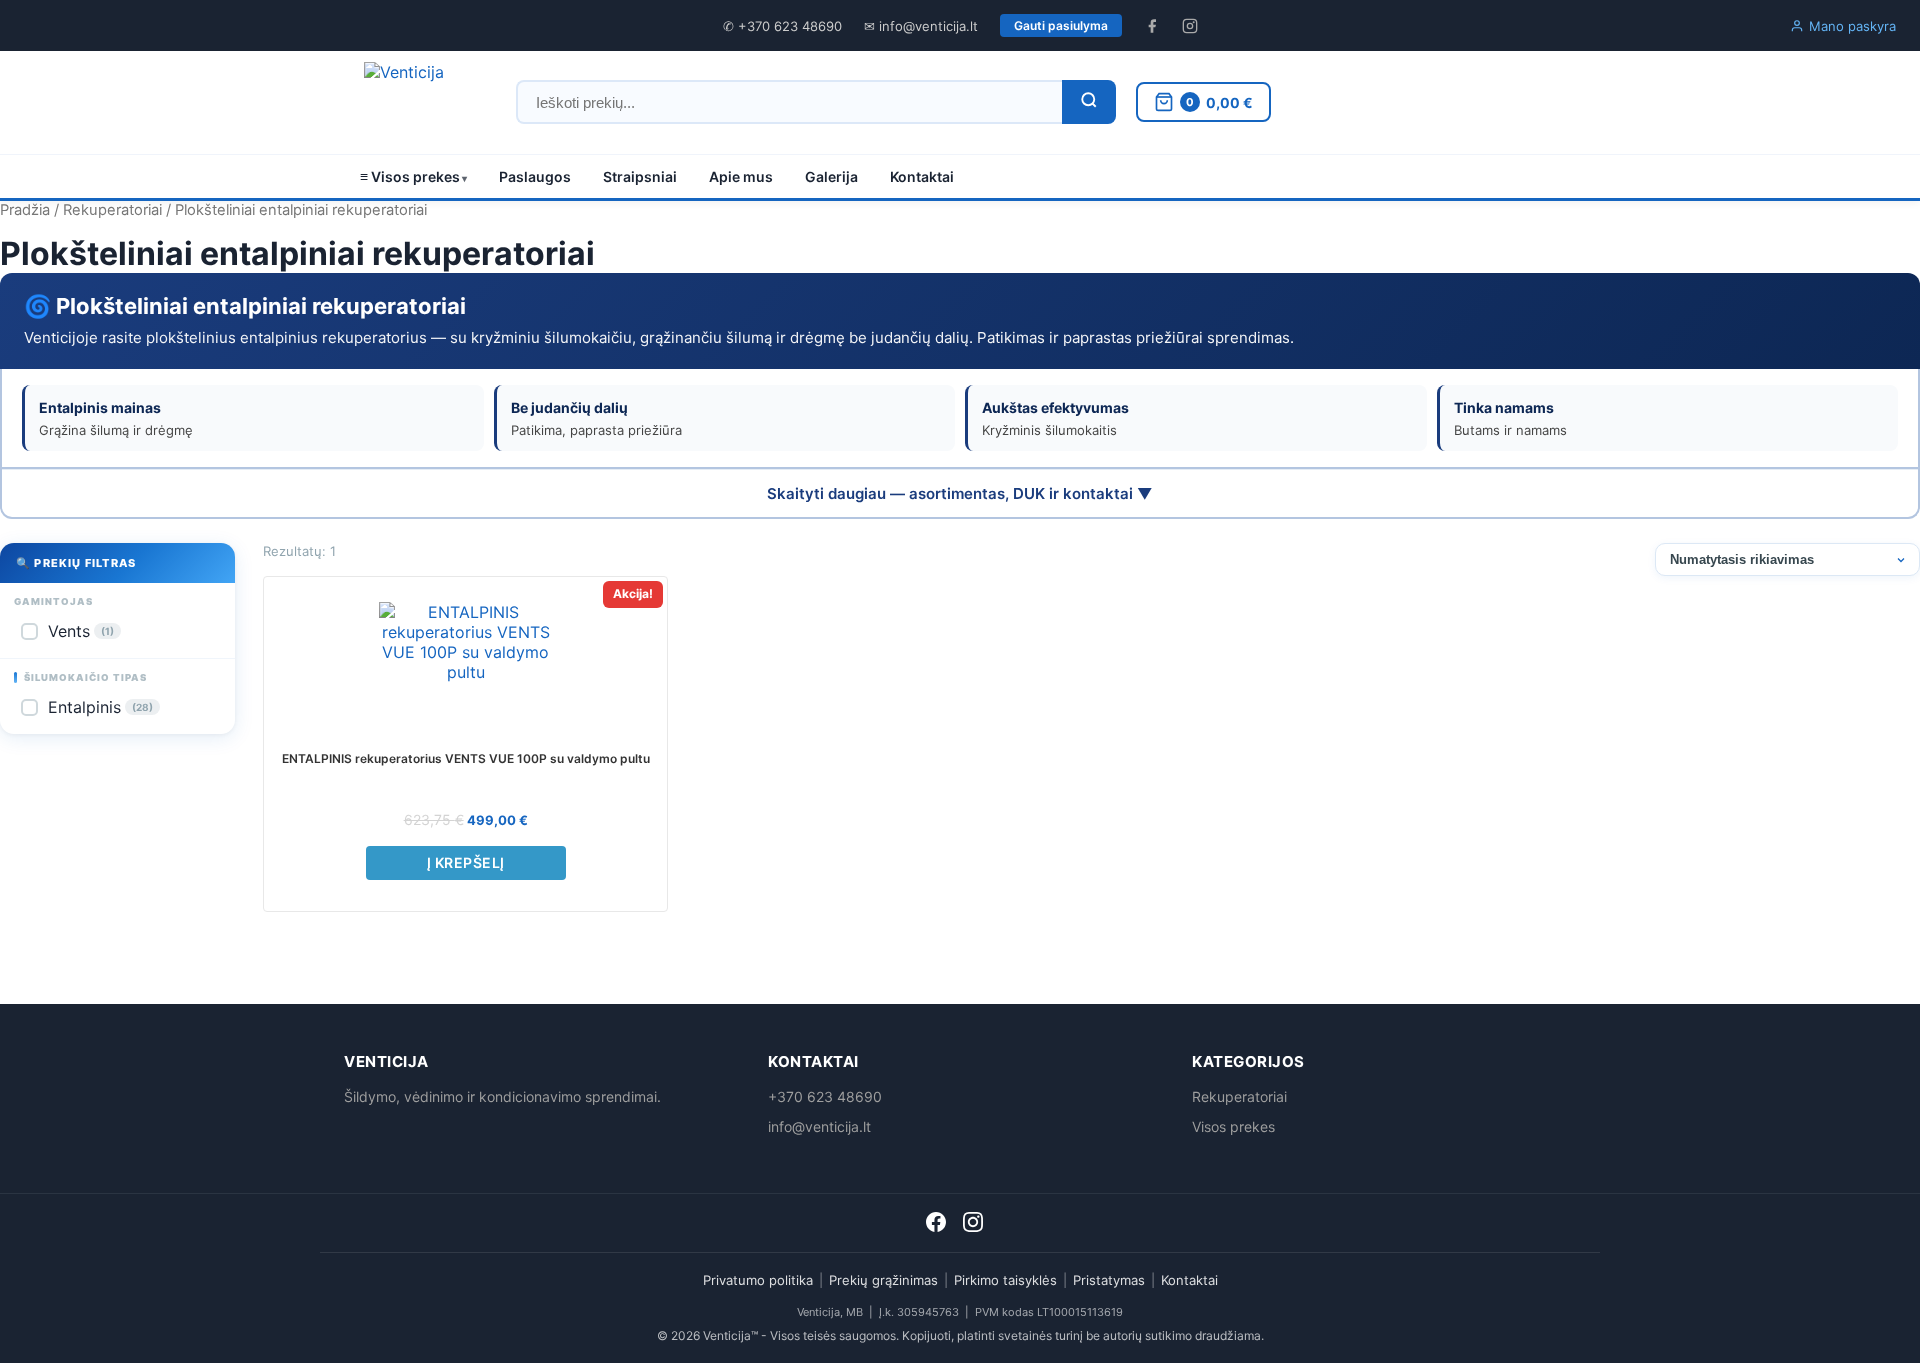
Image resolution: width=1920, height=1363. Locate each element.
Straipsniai (640, 176)
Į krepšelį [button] (466, 862)
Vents (81, 631)
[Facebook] (938, 1226)
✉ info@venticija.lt (921, 26)
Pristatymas (1109, 1280)
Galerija (831, 176)
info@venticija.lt (819, 1126)
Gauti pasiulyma (1061, 25)
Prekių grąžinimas (883, 1280)
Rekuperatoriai (112, 210)
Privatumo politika (758, 1280)
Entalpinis (100, 707)
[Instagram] (973, 1226)
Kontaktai (922, 176)
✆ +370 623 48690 (782, 26)
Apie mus (741, 176)
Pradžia (25, 210)
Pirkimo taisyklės (1005, 1280)
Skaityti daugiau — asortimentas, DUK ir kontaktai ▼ (960, 493)
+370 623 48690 (825, 1096)
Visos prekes (1233, 1126)
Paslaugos (535, 176)
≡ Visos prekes (410, 176)
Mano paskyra (1852, 26)
